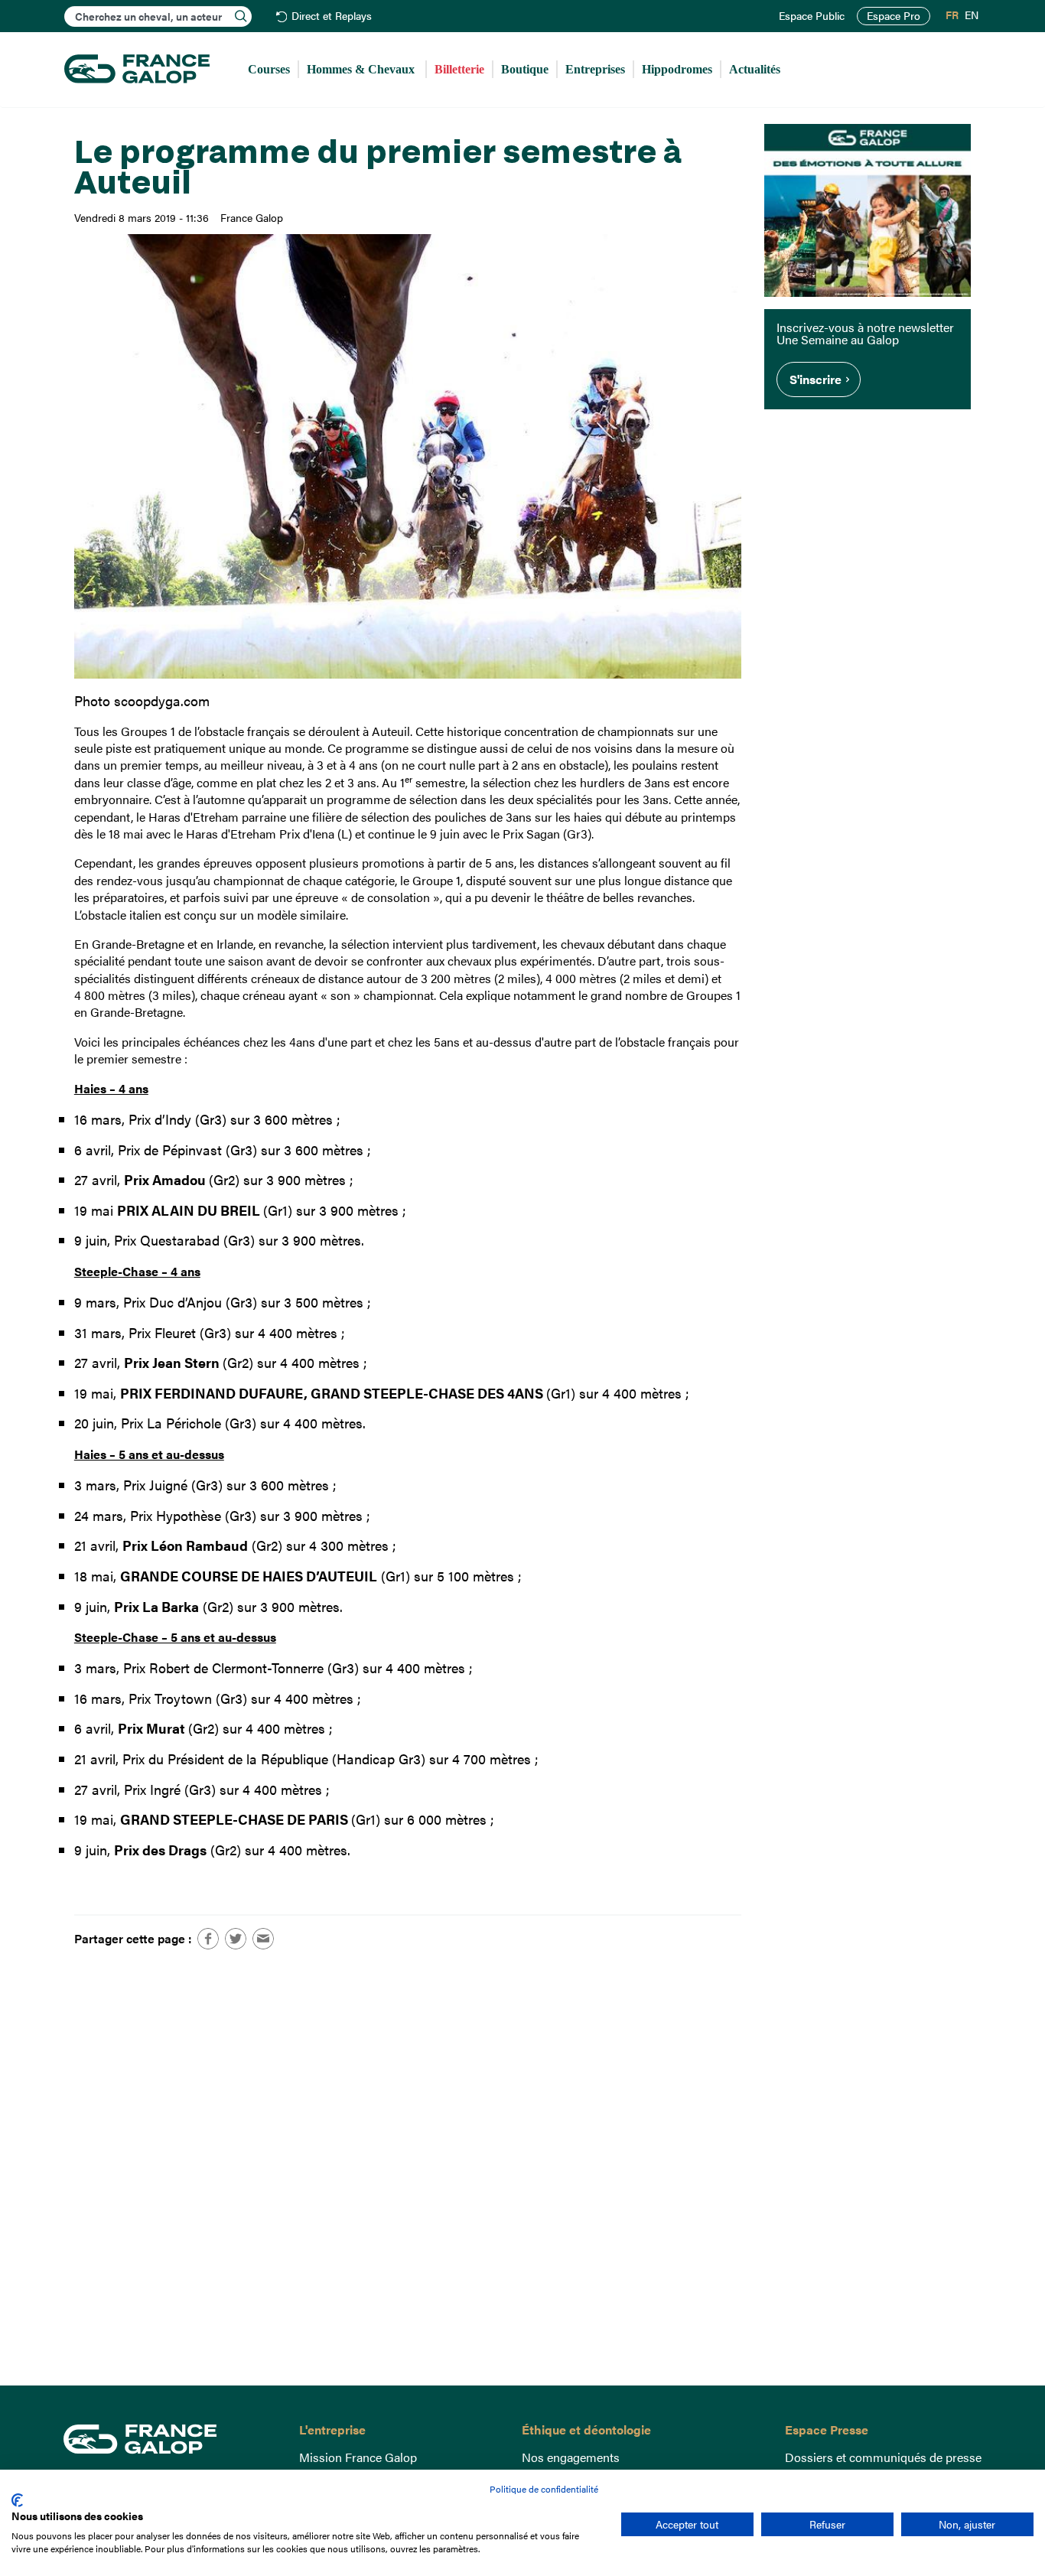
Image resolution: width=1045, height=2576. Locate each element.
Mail (263, 1939)
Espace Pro (894, 16)
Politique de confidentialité (544, 2489)
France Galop (169, 2439)
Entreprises (595, 69)
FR (952, 15)
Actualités (755, 69)
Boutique (525, 69)
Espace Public (812, 16)
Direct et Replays (332, 16)
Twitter (236, 1939)
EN (972, 15)
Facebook (208, 1939)
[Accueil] (137, 70)
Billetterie (459, 69)
